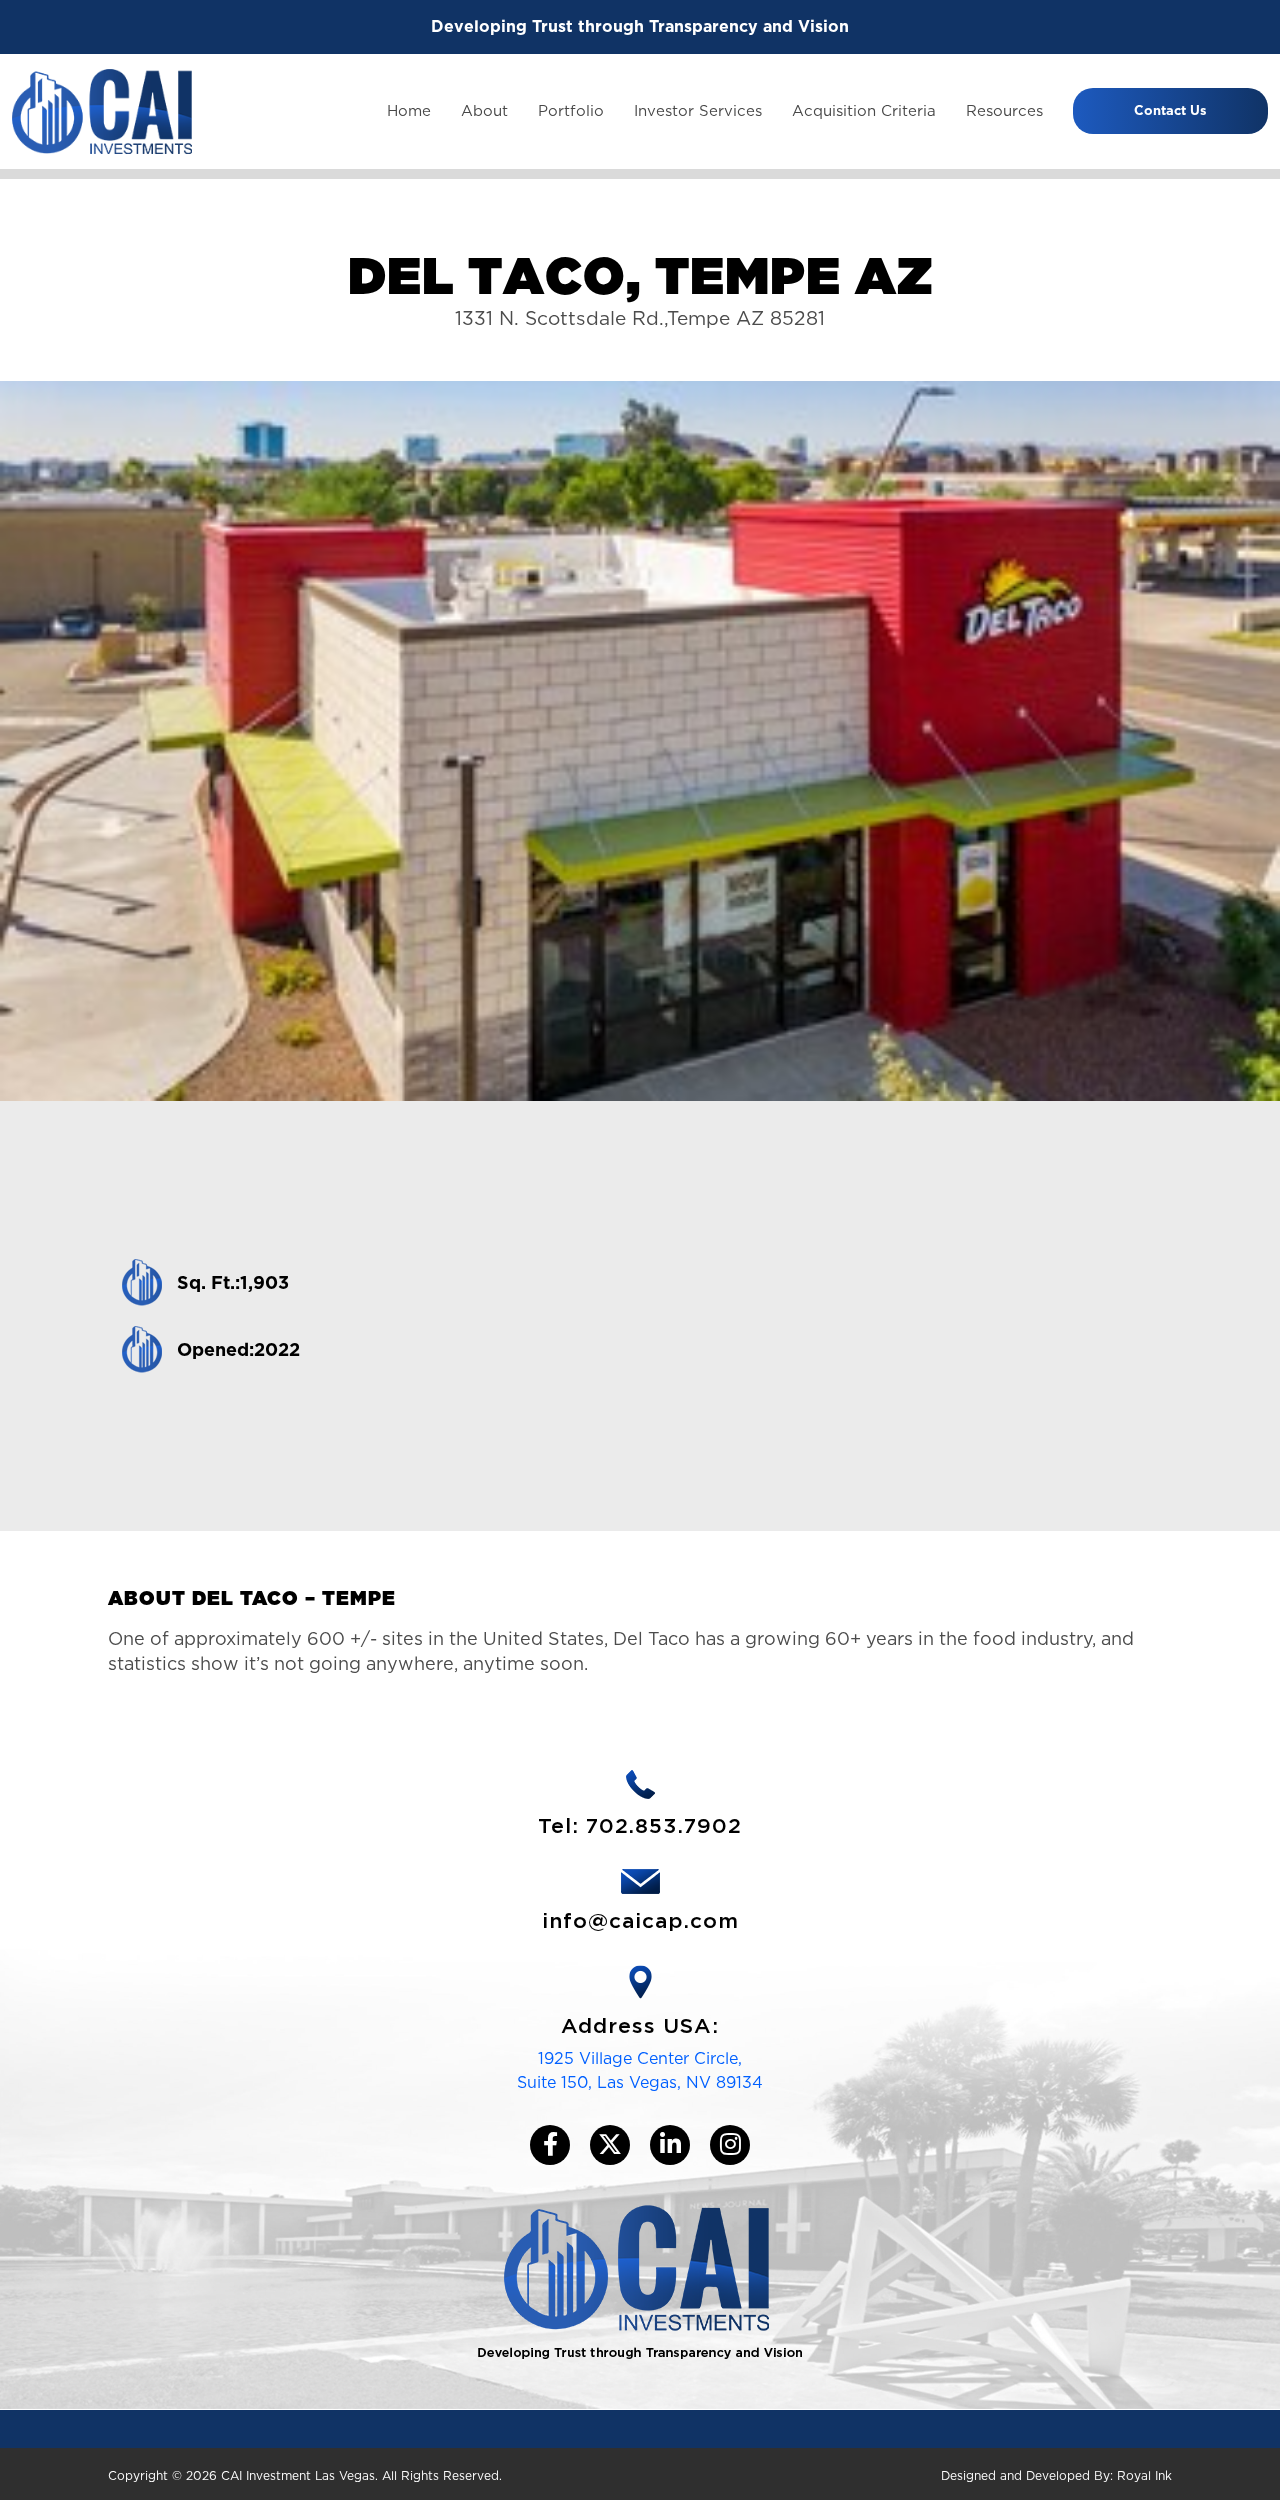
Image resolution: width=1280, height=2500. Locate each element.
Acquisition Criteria (864, 111)
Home (409, 111)
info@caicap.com (640, 1921)
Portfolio (571, 111)
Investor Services (698, 111)
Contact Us (1170, 110)
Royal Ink (1144, 2475)
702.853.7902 (664, 1826)
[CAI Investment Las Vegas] (102, 110)
